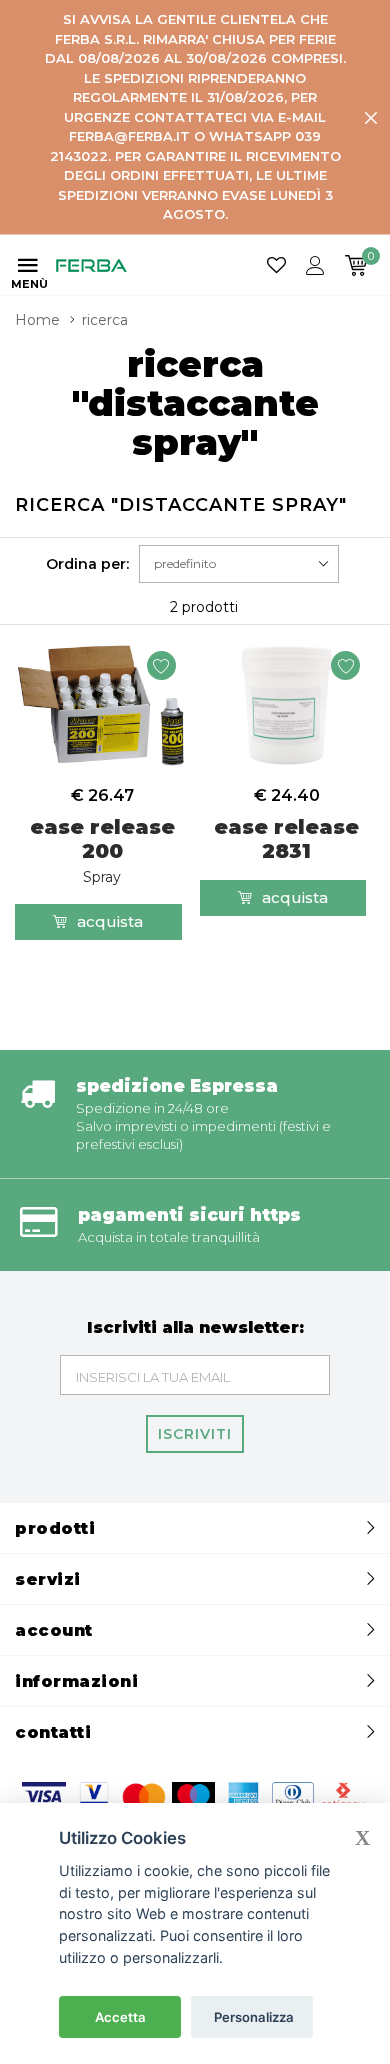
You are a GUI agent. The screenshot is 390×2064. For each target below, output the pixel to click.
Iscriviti (195, 1434)
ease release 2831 (286, 839)
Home (37, 320)
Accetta (120, 2017)
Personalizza (254, 2017)
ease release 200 (102, 850)
